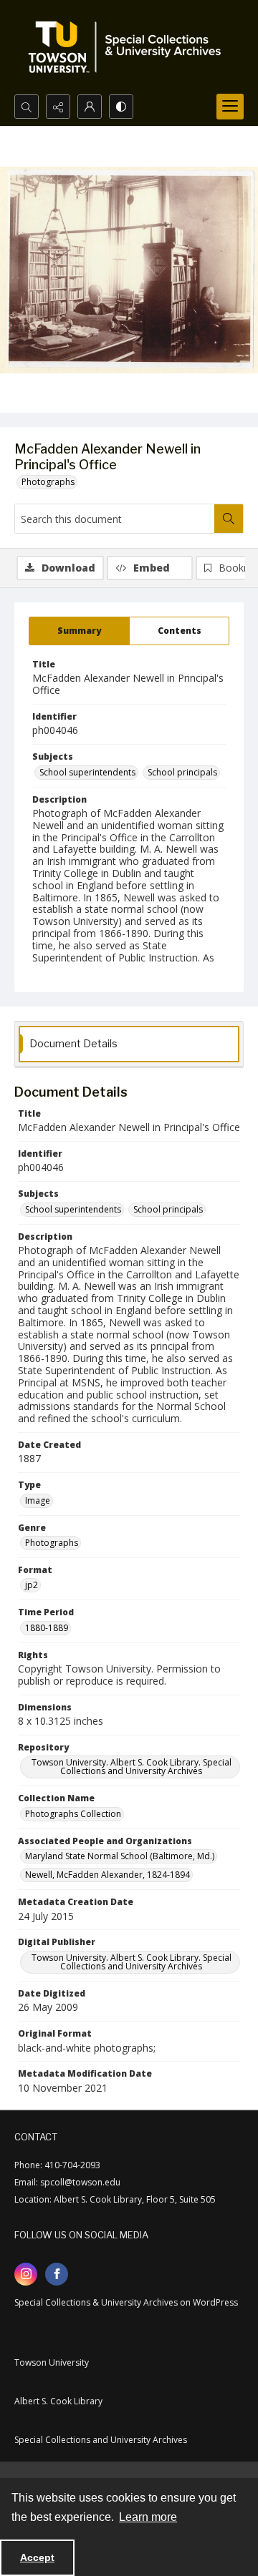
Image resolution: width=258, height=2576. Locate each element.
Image (38, 1500)
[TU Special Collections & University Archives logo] (129, 47)
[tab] (79, 631)
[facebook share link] (57, 2274)
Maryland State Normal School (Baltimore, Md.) (120, 1856)
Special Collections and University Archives (101, 2440)
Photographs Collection (73, 1814)
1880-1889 (47, 1628)
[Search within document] (229, 519)
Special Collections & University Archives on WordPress (126, 2302)
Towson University (52, 2362)
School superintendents (87, 772)
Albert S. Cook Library (58, 2401)
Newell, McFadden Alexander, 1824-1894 (107, 1875)
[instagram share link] (26, 2274)
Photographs (48, 482)
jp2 (32, 1585)
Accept (37, 2557)
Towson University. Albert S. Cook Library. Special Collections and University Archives (132, 1767)
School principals (182, 772)
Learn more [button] (148, 2517)
